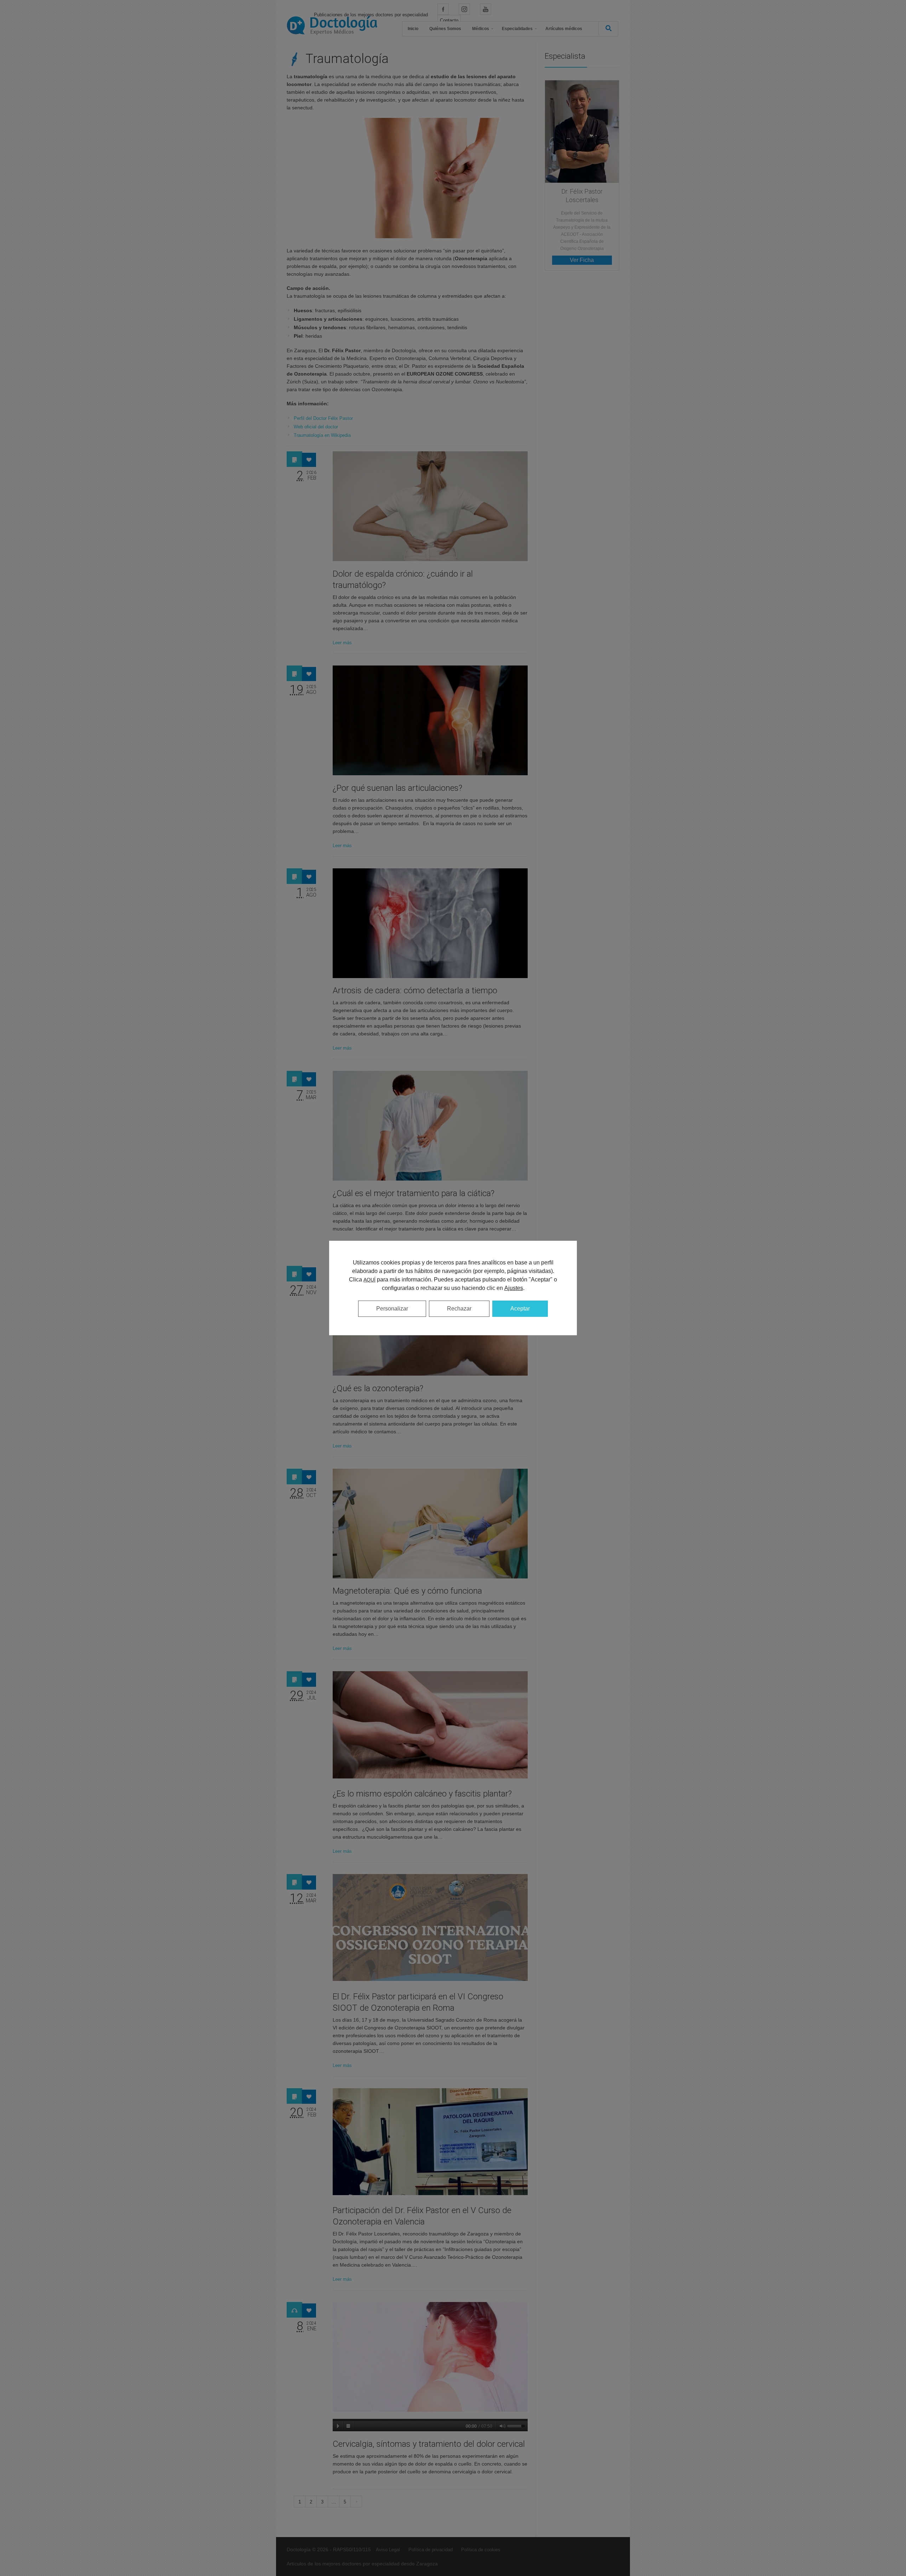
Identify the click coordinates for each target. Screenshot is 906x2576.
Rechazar (459, 1309)
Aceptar (520, 1309)
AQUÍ (369, 1280)
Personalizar (392, 1309)
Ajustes (514, 1288)
